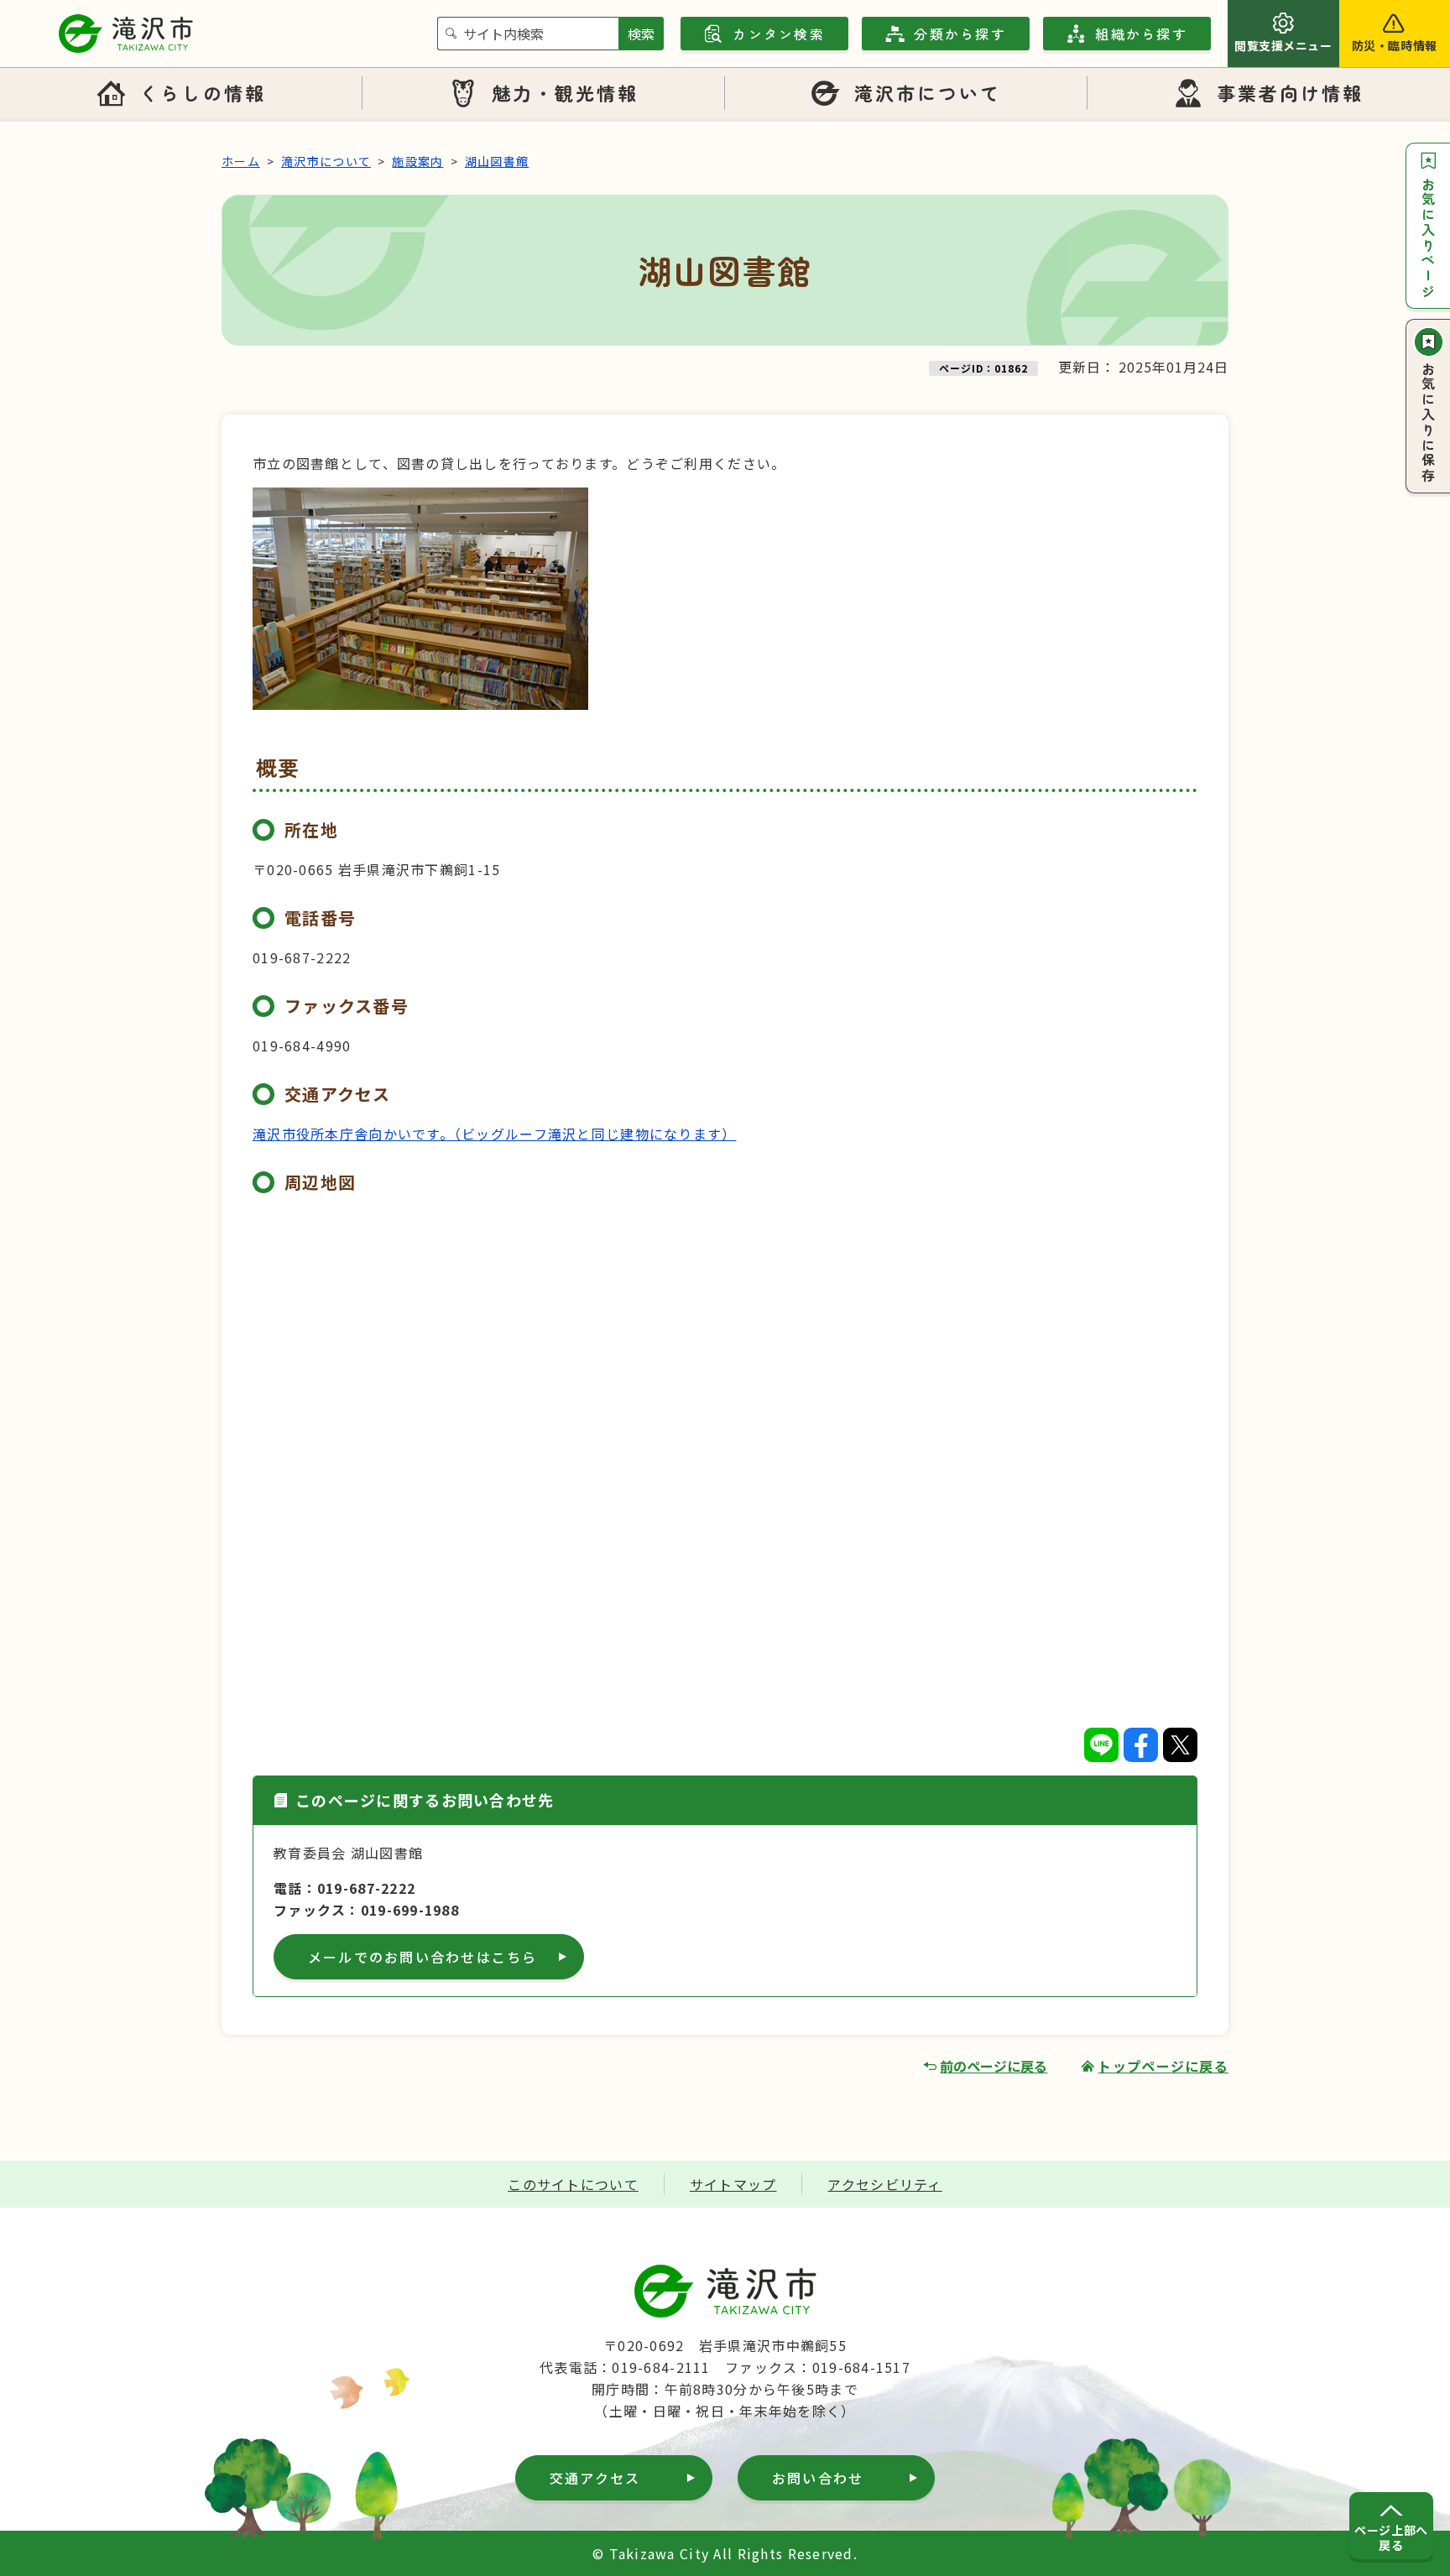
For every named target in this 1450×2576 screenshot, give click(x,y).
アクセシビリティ (884, 2184)
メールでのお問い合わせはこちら (423, 1957)
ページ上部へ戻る (1391, 2537)
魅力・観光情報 (566, 92)
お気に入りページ (1428, 238)
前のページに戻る (994, 2066)
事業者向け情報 (1291, 92)
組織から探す (1141, 34)
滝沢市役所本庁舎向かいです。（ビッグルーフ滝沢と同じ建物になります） (495, 1134)
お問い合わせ (818, 2478)
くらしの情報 (202, 92)
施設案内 (417, 161)
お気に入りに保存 (1428, 423)
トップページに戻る (1163, 2066)
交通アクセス (595, 2478)
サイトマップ (733, 2184)
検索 (641, 34)
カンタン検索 (778, 34)
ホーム (241, 161)
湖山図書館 (497, 161)
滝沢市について (928, 92)
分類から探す (960, 34)
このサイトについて (573, 2184)
